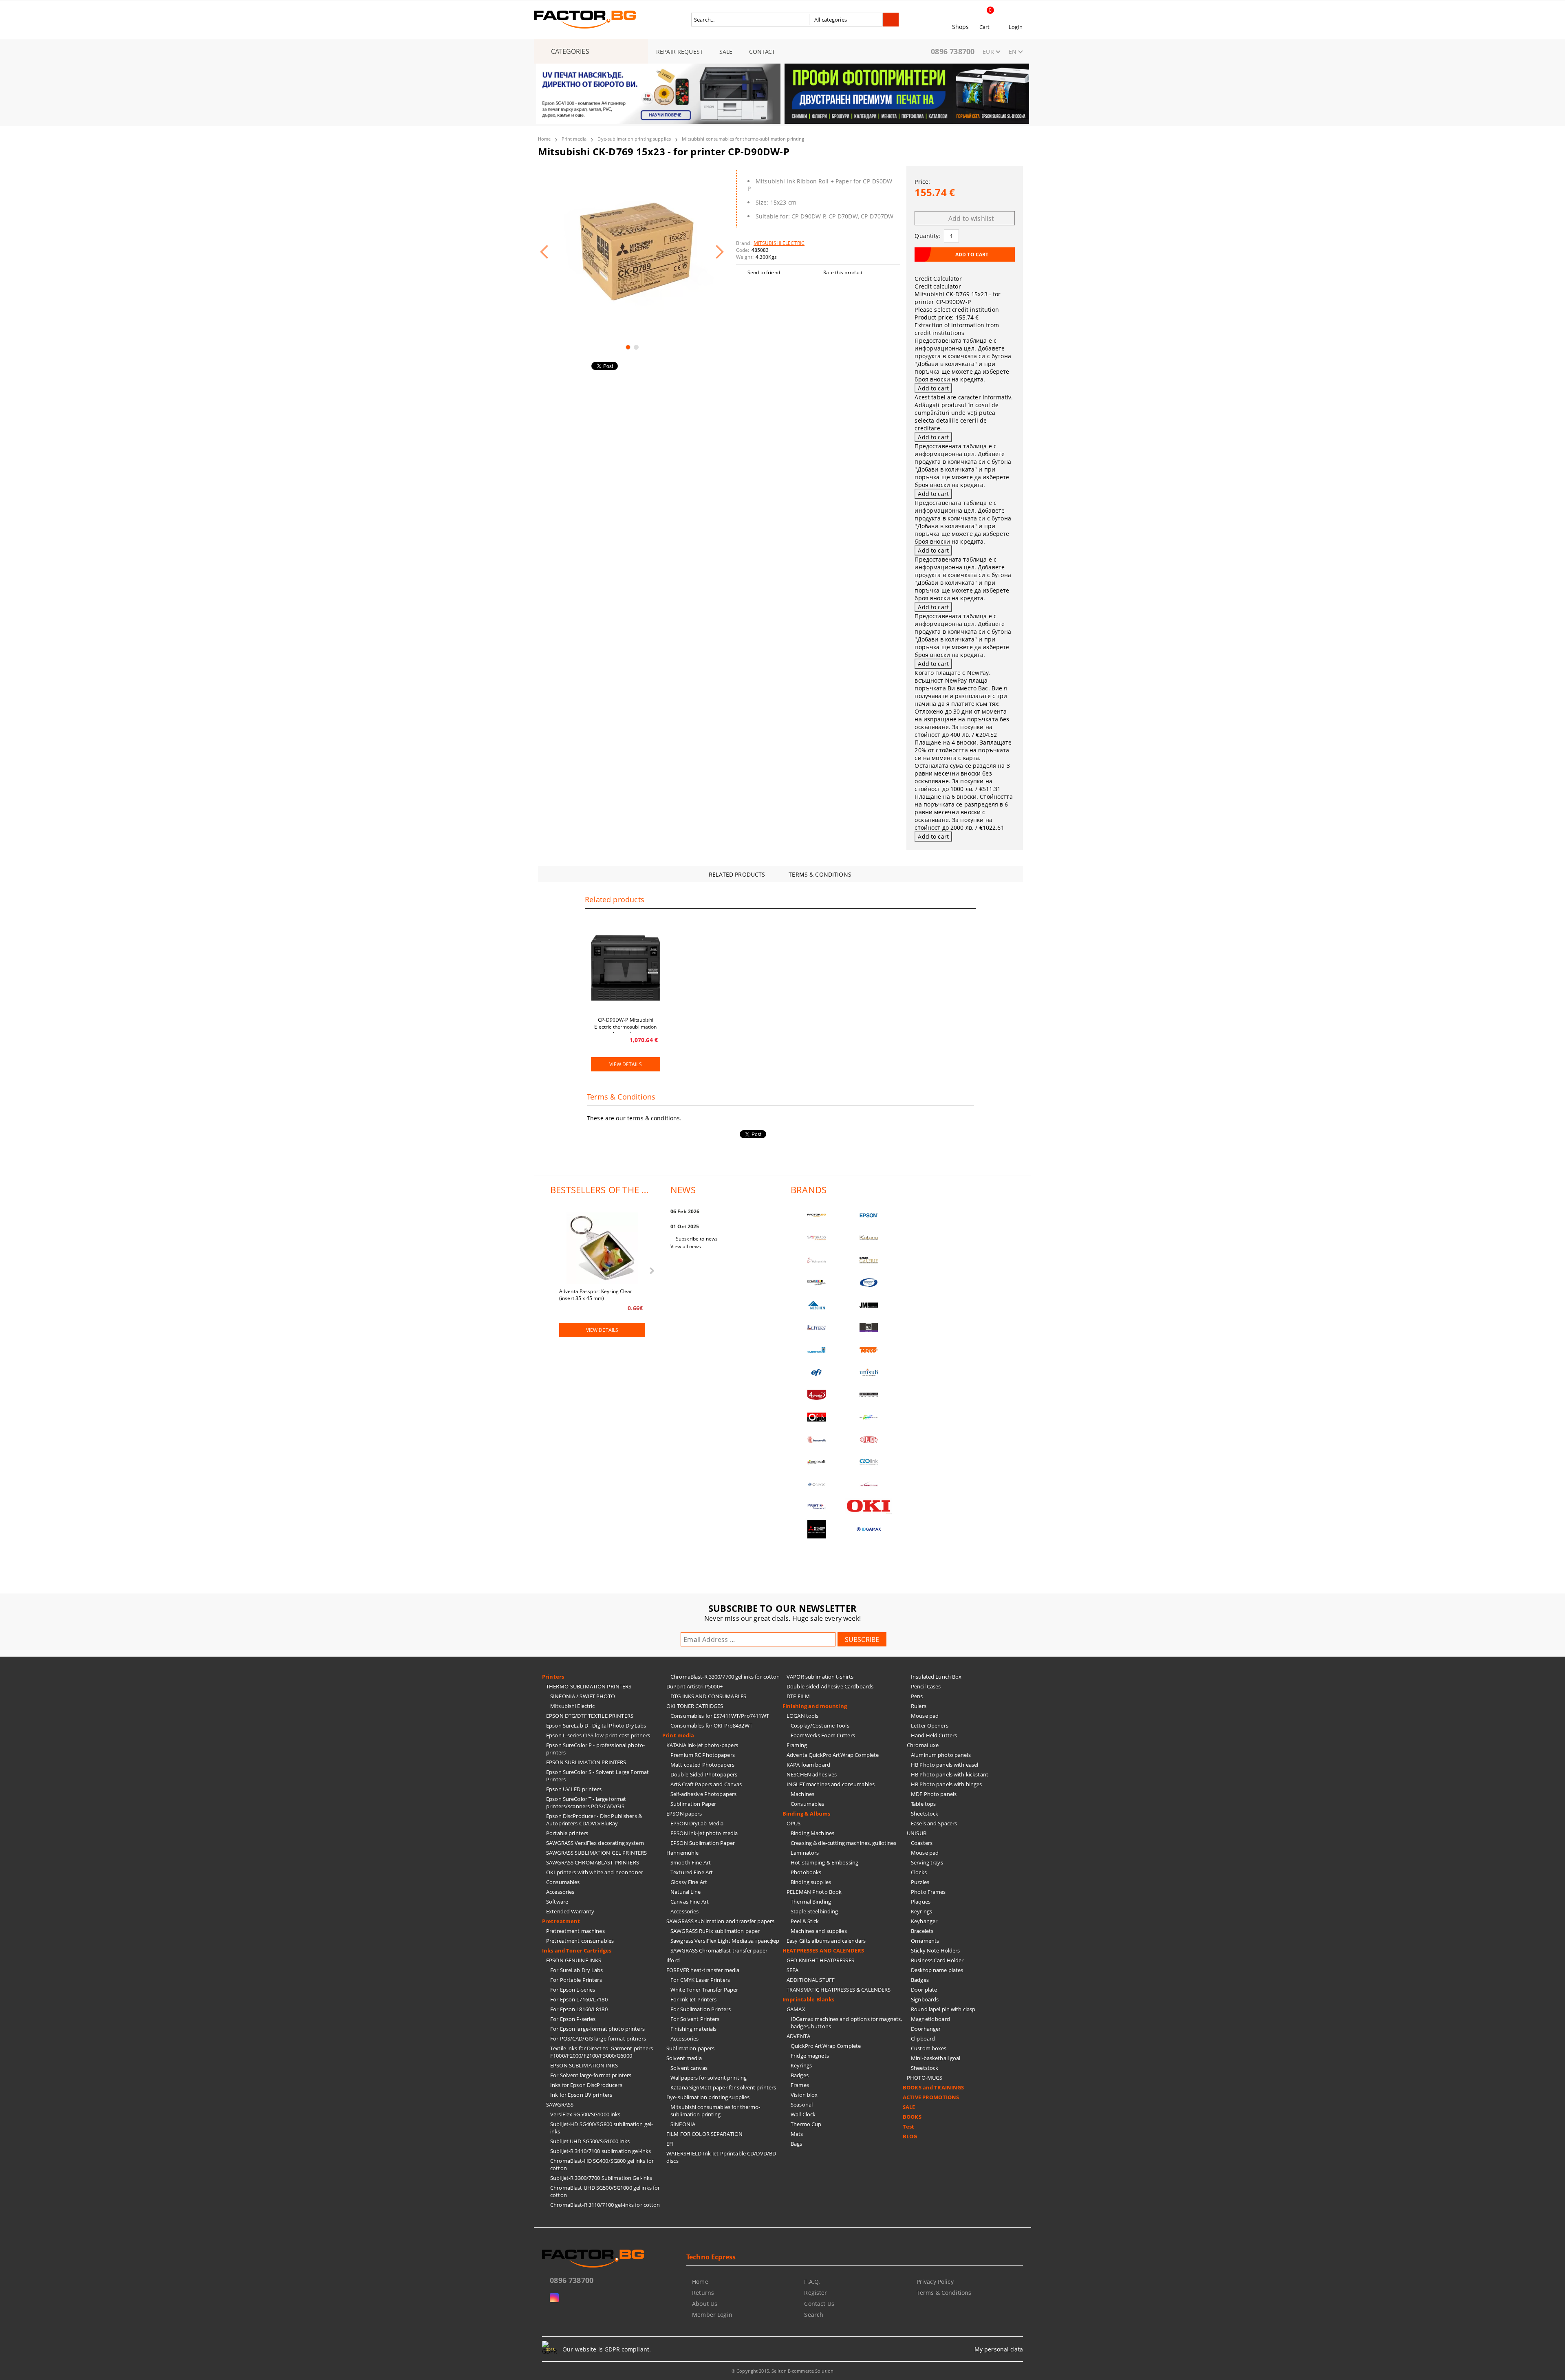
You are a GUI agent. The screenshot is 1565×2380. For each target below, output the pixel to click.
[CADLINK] (869, 1462)
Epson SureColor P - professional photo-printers (595, 1749)
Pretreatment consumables (580, 1941)
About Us (705, 2304)
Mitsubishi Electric (572, 1706)
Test (909, 2127)
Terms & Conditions (820, 874)
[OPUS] (817, 1417)
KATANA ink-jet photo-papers (702, 1745)
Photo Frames (928, 1892)
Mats (797, 2134)
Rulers (919, 1706)
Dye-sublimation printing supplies (634, 139)
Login (1016, 27)
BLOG (910, 2136)
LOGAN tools (802, 1716)
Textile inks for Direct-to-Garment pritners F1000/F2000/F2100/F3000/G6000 (602, 2052)
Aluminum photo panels (941, 1755)
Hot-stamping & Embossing (824, 1862)
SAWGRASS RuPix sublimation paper (715, 1931)
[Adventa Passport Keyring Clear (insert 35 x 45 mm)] (602, 1249)
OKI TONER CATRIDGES (695, 1706)
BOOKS (912, 2117)
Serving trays (927, 1862)
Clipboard (923, 2038)
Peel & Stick (805, 1921)
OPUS (794, 1823)
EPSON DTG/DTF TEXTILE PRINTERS (590, 1716)
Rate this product (843, 272)
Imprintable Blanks (808, 1999)
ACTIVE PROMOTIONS (931, 2097)
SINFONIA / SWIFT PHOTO (583, 1696)
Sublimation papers (690, 2048)
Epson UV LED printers (574, 1789)
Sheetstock (925, 1814)
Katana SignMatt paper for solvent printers (723, 2087)
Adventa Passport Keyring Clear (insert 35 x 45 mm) (596, 1294)
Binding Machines (812, 1833)
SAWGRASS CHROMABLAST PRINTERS (593, 1862)
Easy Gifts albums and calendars (826, 1941)
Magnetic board (930, 2019)
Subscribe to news (697, 1239)
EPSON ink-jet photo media (704, 1833)
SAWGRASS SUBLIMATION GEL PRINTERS (596, 1853)
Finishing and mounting (815, 1706)
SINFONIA (683, 2124)
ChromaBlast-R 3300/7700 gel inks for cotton (725, 1677)
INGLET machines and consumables (831, 1784)
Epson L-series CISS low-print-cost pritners (598, 1735)
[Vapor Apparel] (869, 1283)
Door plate (924, 1990)
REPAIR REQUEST (680, 52)
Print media (574, 139)
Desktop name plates (937, 1970)
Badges (800, 2075)
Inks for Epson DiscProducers (586, 2085)
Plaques (921, 1902)
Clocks (919, 1872)
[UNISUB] (869, 1372)
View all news (686, 1246)
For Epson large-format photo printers (597, 2029)
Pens (917, 1696)
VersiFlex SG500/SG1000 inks (585, 2114)
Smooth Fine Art (691, 1862)
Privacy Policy (935, 2282)
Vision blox (804, 2095)
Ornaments (925, 1941)
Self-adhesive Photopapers (703, 1794)
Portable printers (567, 1833)
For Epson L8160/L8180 (579, 2009)
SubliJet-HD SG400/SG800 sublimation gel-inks (602, 2128)
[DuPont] (869, 1440)
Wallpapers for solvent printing (709, 2078)
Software (557, 1902)
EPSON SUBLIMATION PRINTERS (586, 1762)
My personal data (999, 2349)
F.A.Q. (812, 2282)
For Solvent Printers (695, 2019)
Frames (800, 2085)
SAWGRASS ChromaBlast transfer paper (719, 1950)
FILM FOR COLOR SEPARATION (704, 2134)
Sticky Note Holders (935, 1950)
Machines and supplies (819, 1931)
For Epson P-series (573, 2019)
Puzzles (920, 1882)
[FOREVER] (817, 1283)
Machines (802, 1794)
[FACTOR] (817, 1215)
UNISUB (917, 1833)
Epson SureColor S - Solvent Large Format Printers (597, 1776)
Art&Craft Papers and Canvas (706, 1784)
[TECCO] (869, 1350)
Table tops (923, 1804)
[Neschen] (817, 1305)
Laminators (805, 1853)
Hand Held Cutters (934, 1735)
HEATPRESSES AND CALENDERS (823, 1950)
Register (816, 2293)
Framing (797, 1745)
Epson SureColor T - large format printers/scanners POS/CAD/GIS (586, 1803)
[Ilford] (869, 1260)
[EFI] (817, 1372)
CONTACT (762, 52)
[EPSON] (869, 1215)
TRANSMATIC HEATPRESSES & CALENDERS (839, 1990)
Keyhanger (924, 1921)
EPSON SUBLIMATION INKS (584, 2065)
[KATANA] (869, 1238)
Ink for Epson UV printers (581, 2095)
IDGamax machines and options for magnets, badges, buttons (846, 2023)
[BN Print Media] (869, 1328)
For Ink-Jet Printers (694, 1999)
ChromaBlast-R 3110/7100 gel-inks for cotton (605, 2205)
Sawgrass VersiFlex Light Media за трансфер (725, 1941)
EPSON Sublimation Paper (703, 1843)
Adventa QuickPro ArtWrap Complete (833, 1755)
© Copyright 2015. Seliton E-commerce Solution (782, 2371)
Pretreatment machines (575, 1931)
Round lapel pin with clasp (943, 2009)
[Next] (1016, 99)
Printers (553, 1677)
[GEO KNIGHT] (869, 1417)
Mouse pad (925, 1716)
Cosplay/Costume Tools (820, 1725)
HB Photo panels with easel (945, 1765)
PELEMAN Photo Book (814, 1892)
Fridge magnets (810, 2056)
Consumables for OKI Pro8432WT (711, 1725)
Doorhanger (926, 2029)
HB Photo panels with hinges (947, 1784)
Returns (703, 2293)
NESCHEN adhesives (812, 1774)
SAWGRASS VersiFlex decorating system (595, 1843)
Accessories (560, 1892)
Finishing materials (693, 2029)
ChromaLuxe (923, 1745)
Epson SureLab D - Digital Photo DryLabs (596, 1725)
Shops (961, 27)
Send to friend (764, 272)
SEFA (793, 1970)
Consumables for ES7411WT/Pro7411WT (720, 1716)
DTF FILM (798, 1696)
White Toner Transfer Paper (704, 1990)
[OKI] (869, 1506)
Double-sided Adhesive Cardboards (830, 1686)
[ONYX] (817, 1484)
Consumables (563, 1882)
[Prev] (549, 99)
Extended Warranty (570, 1911)
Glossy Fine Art (689, 1882)
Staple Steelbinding (814, 1911)
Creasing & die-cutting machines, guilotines (844, 1843)
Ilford (673, 1960)
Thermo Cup (806, 2124)
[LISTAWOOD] (869, 1395)
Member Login (712, 2315)
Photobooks (806, 1872)
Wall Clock (803, 2114)
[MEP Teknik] (869, 1484)
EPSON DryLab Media (697, 1823)
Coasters (922, 1843)
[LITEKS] (817, 1328)
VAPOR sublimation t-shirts (820, 1677)
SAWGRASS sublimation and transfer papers (720, 1921)
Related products (737, 874)
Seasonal (802, 2105)
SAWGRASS (560, 2105)
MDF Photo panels (934, 1794)
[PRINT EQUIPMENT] (817, 1507)
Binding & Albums (806, 1814)
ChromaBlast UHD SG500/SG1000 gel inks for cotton (605, 2191)
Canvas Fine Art (690, 1902)
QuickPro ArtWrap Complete (826, 2046)
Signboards (925, 1999)
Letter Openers (930, 1725)
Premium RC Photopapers (703, 1755)
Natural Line (686, 1892)
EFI (670, 2144)
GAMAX (796, 2009)
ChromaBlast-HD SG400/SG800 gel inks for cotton (602, 2164)
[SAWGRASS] (817, 1238)
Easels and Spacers (934, 1823)
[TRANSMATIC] (817, 1440)
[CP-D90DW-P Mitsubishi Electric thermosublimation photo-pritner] (626, 968)
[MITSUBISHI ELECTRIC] (817, 1529)
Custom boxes (929, 2048)
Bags (797, 2144)
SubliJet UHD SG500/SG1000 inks (590, 2141)
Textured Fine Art (692, 1872)
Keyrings (801, 2065)
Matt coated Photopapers (702, 1765)
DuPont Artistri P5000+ (694, 1686)
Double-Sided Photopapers (704, 1774)
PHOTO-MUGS (925, 2078)
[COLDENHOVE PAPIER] (817, 1350)
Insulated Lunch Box (936, 1677)
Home (544, 139)
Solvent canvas (689, 2068)
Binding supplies (811, 1882)
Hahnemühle (682, 1853)
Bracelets (922, 1931)
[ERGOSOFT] (817, 1462)
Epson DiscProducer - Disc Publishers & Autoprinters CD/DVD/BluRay (594, 1820)
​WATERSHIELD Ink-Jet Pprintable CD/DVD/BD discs (721, 2157)
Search (814, 2315)
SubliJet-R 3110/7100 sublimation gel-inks (601, 2151)
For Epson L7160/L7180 (579, 1999)
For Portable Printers (576, 1980)
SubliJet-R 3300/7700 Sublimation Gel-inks (601, 2178)
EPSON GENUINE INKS (574, 1960)
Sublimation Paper (693, 1804)
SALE (726, 52)
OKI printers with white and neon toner (595, 1872)
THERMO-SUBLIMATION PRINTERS (589, 1686)
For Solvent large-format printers (591, 2075)
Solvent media (684, 2058)
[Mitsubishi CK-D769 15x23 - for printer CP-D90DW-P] (632, 252)
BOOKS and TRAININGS (933, 2087)
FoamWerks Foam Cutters (823, 1735)
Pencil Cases (926, 1686)
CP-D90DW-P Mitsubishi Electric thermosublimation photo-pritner (625, 1025)
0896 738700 (953, 51)
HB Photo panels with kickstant (950, 1774)
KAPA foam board (808, 1765)
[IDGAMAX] (869, 1529)
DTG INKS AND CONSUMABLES (708, 1696)
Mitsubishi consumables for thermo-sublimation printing (743, 139)
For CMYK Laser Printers (700, 1980)
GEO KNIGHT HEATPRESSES (820, 1960)
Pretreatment (561, 1921)
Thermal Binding (811, 1902)
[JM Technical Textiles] (869, 1305)
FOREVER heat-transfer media (703, 1970)
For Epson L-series (573, 1990)
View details (625, 1064)
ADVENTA (798, 2036)
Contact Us (819, 2304)
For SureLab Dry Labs (577, 1970)
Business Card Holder (937, 1960)
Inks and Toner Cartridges (577, 1950)
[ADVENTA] (817, 1395)
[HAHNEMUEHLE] (817, 1260)
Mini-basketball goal (936, 2058)
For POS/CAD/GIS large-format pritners (598, 2038)
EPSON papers (684, 1814)
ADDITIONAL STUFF (811, 1980)
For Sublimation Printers (701, 2009)
